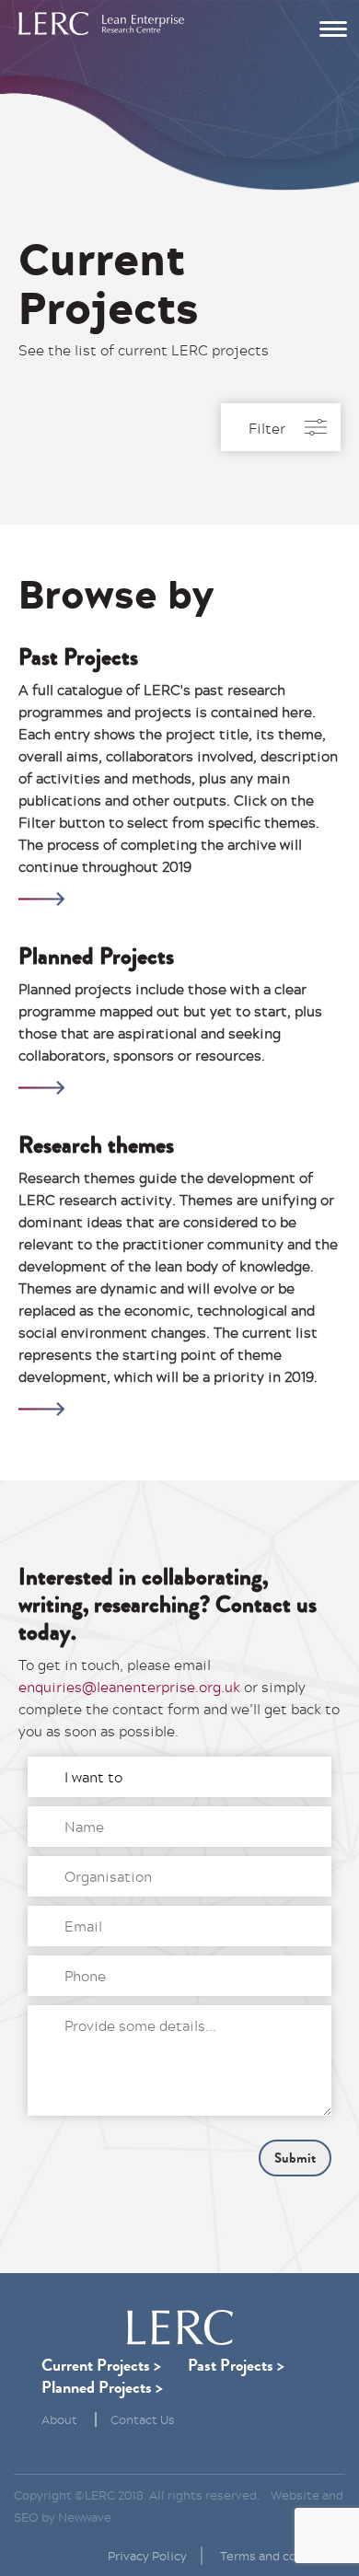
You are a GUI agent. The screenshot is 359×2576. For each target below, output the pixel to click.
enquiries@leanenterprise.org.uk (129, 1687)
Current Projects (96, 2365)
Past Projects (231, 2365)
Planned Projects (97, 2387)
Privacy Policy (147, 2556)
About (59, 2419)
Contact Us (143, 2419)
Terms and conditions (283, 2556)
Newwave (85, 2517)
